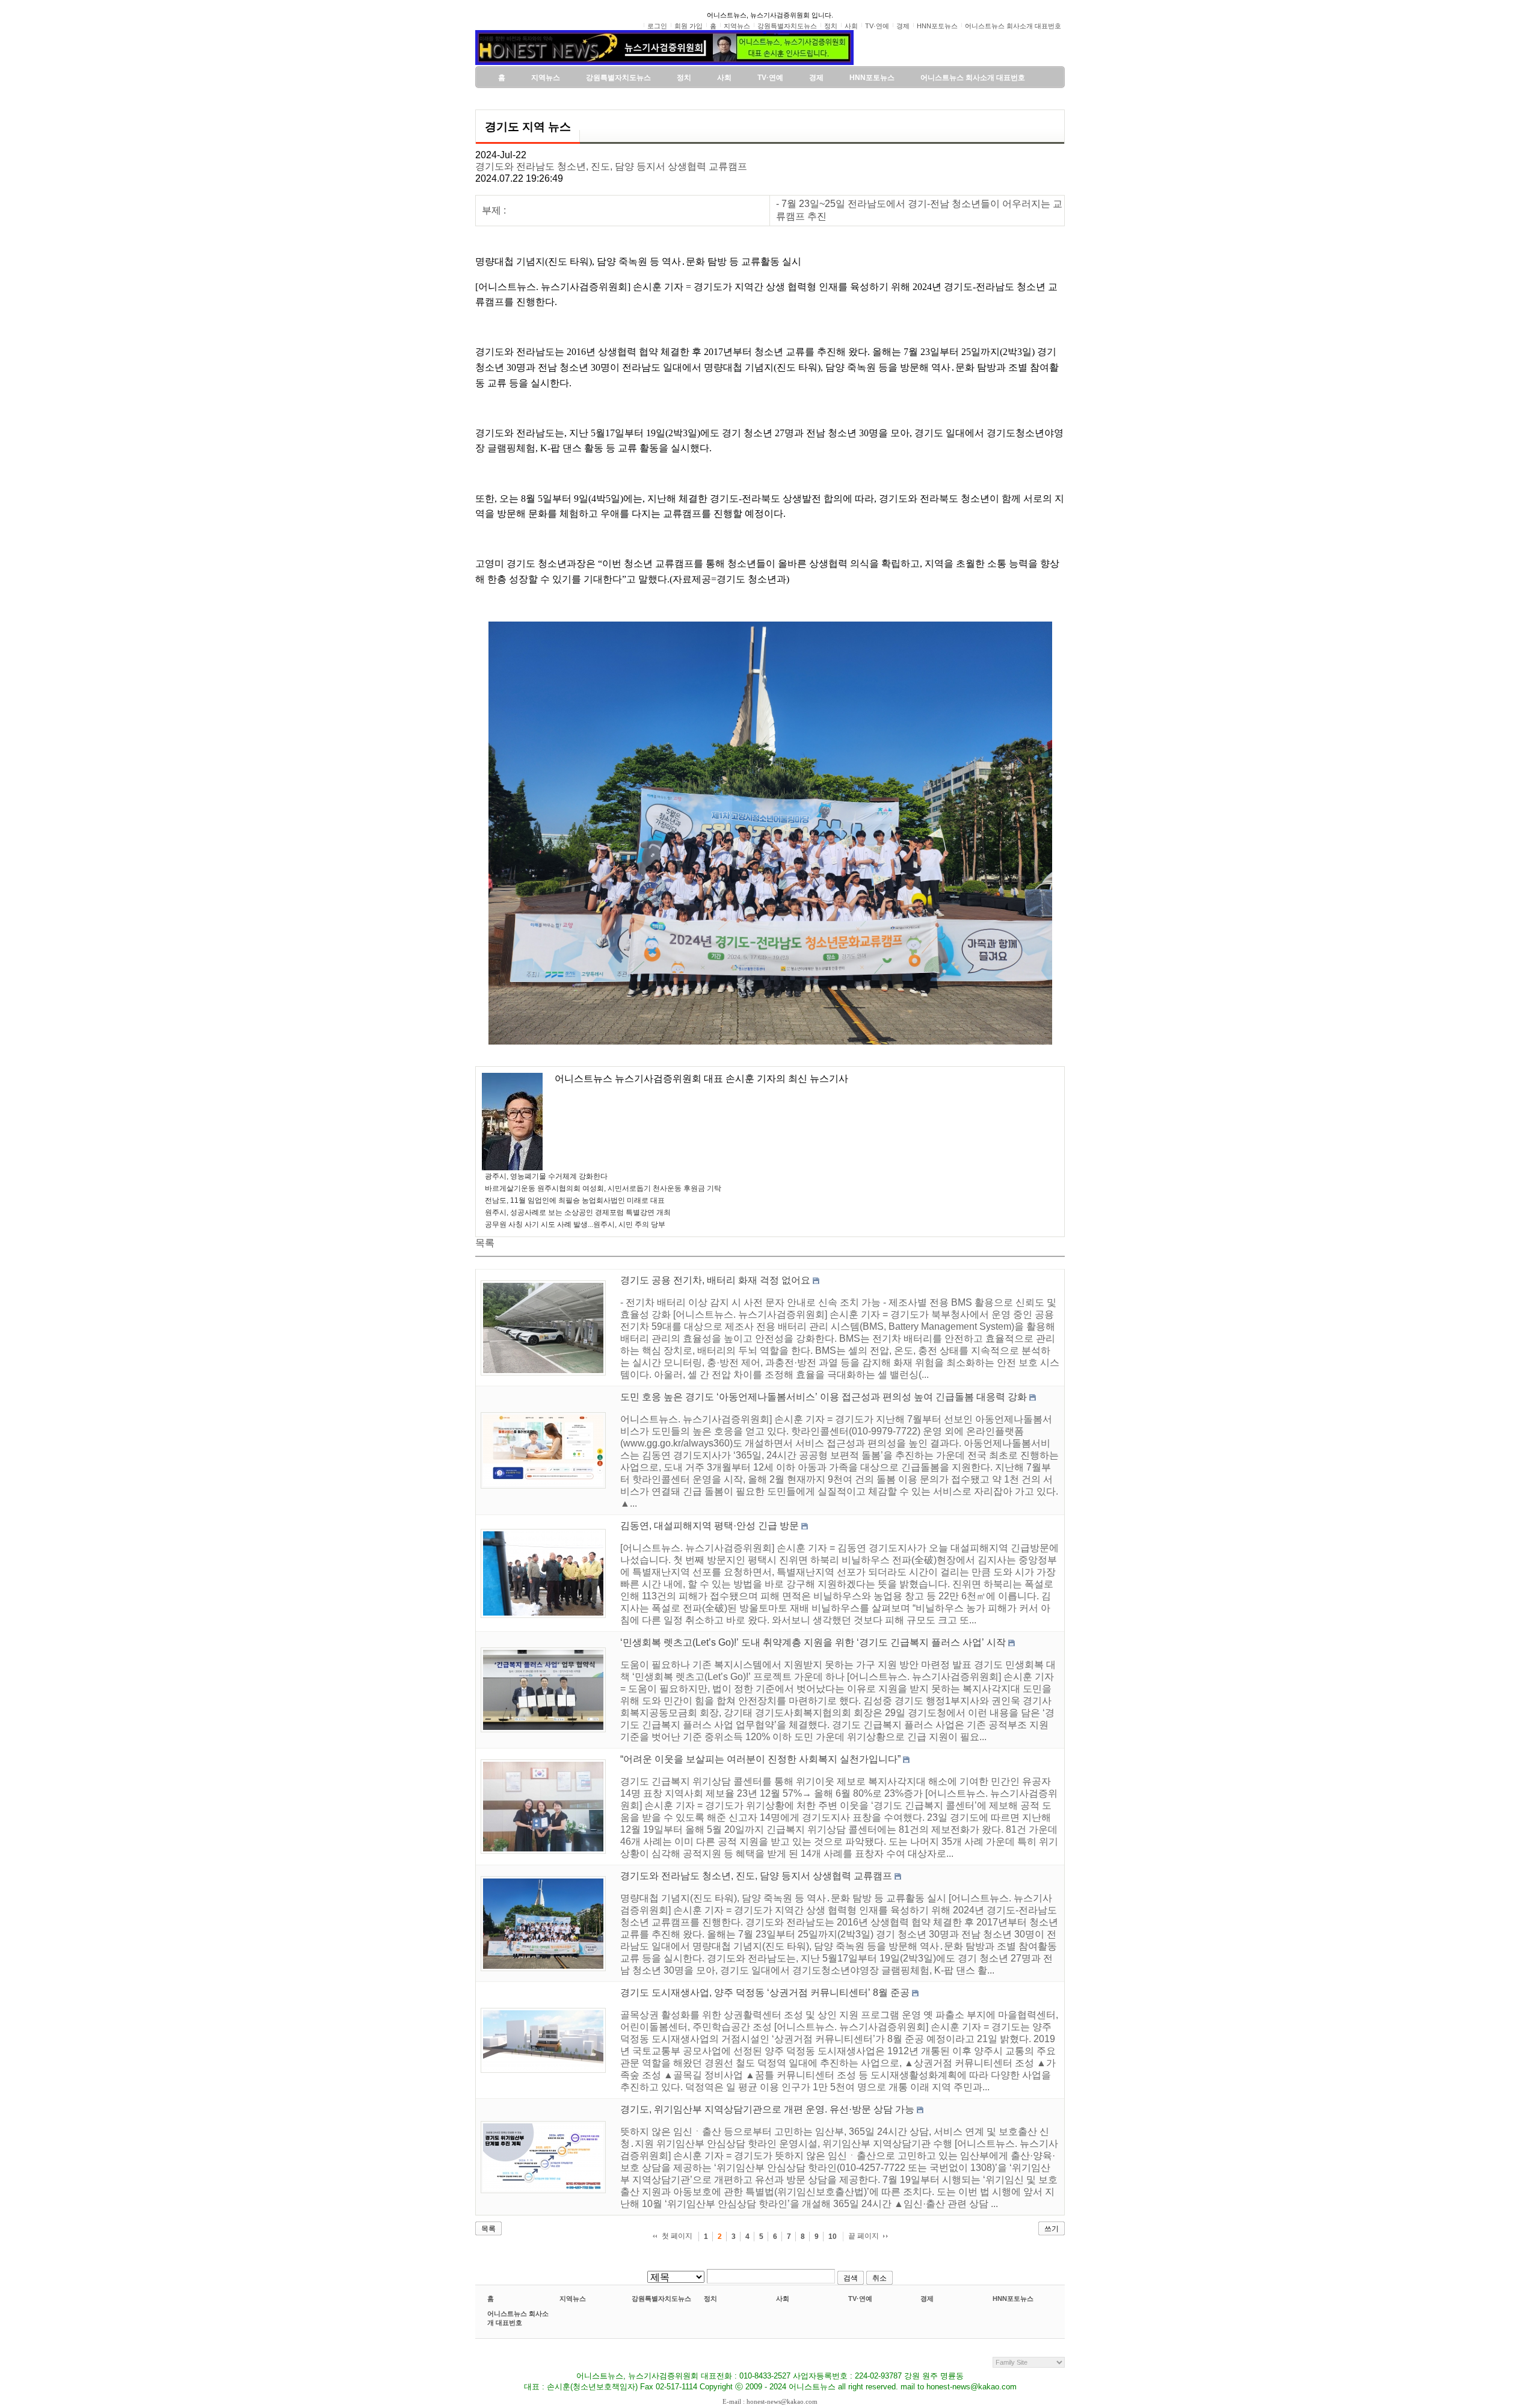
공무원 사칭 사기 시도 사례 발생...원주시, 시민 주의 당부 (575, 1224)
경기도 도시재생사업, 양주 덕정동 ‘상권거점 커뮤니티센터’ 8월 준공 (765, 1993)
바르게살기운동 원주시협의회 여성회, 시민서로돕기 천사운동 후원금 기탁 (603, 1188)
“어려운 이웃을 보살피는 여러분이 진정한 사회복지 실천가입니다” (760, 1759)
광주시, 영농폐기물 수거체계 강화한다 (546, 1176)
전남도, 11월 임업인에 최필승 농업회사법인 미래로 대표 (575, 1200)
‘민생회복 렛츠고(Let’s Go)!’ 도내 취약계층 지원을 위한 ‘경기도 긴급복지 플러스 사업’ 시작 (813, 1642)
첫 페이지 (677, 2236)
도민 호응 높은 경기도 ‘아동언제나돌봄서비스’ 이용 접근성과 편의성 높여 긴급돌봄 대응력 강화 (824, 1397)
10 (833, 2237)
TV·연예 (860, 2298)
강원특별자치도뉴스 (661, 2298)
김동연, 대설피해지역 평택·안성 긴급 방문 (710, 1526)
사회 (783, 2298)
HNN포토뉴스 (1013, 2298)
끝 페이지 (864, 2236)
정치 (710, 2298)
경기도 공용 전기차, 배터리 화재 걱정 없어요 (715, 1280)
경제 (927, 2298)
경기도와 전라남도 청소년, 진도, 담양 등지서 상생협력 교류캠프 (611, 166)
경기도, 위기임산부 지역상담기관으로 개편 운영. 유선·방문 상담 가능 (767, 2109)
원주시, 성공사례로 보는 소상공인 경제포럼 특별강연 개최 (578, 1212)
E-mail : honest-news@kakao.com (770, 2401)
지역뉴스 (573, 2298)
